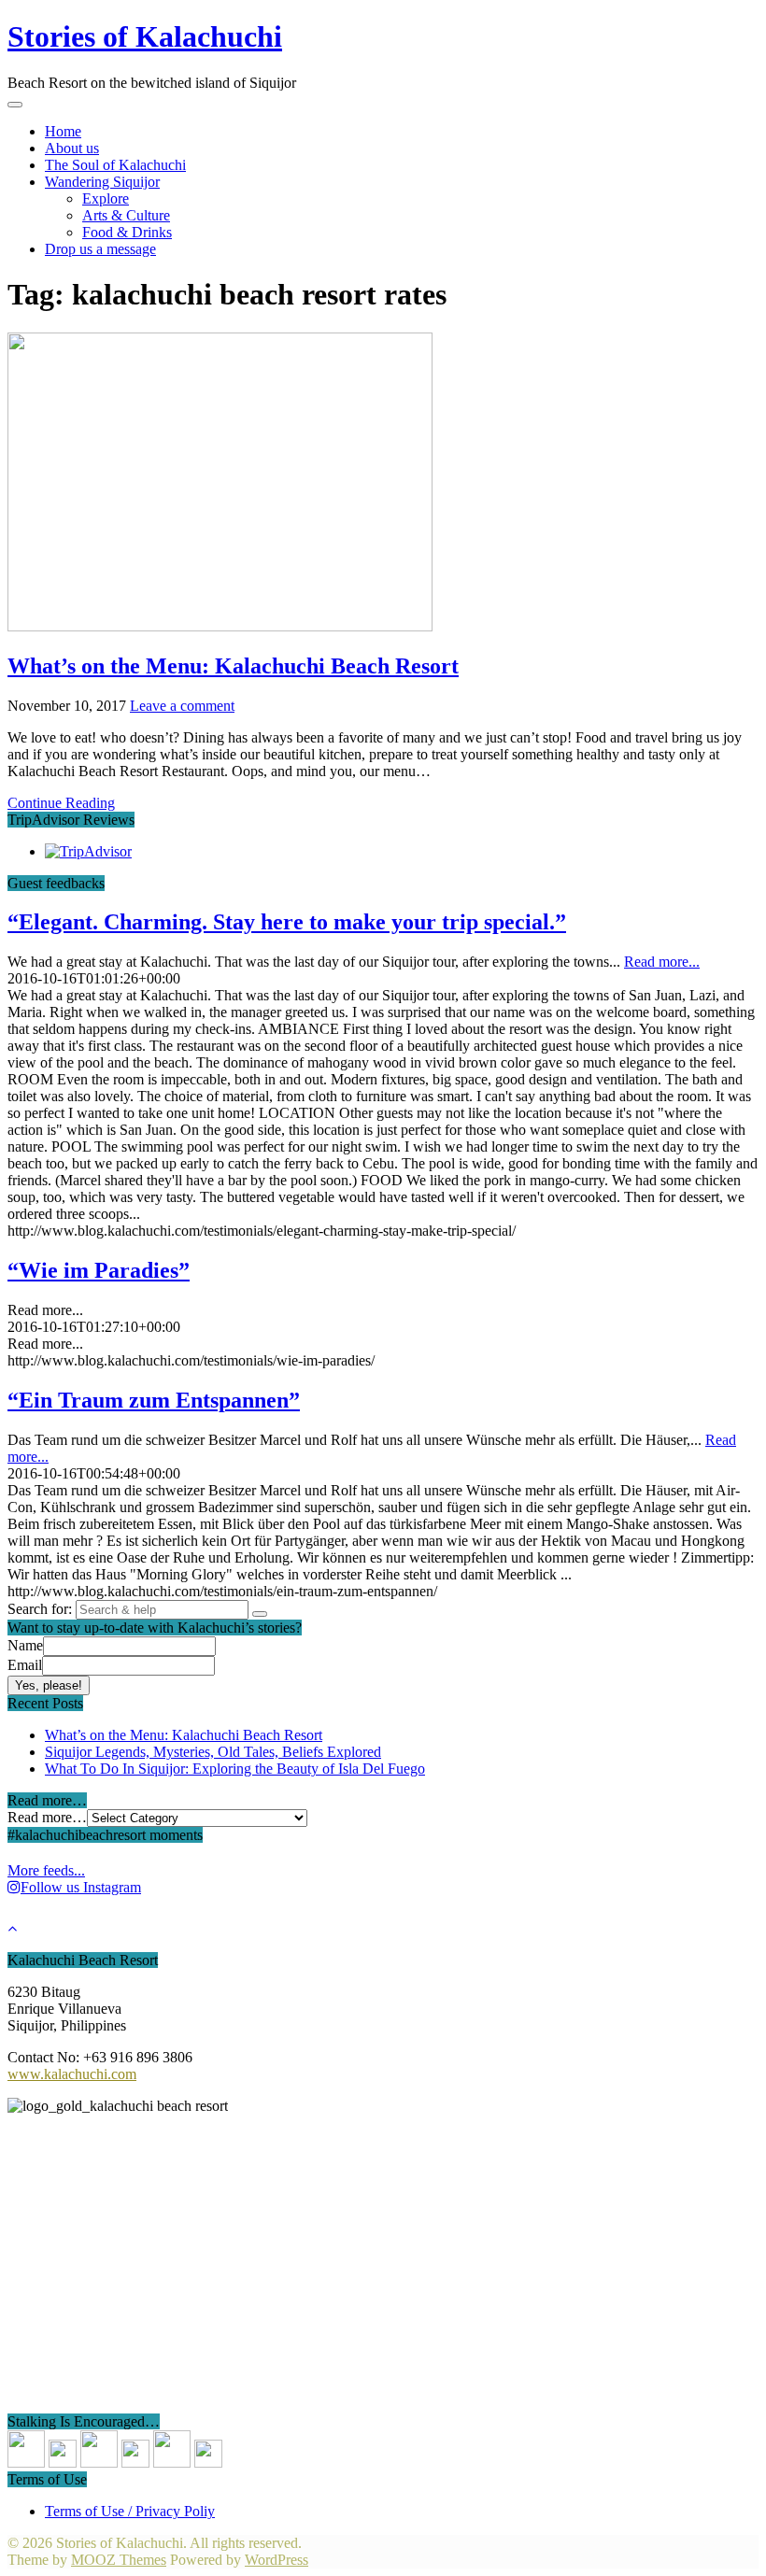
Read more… (47, 1817)
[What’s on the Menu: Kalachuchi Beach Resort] (220, 626)
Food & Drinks (127, 232)
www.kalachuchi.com (72, 2074)
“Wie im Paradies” (99, 1270)
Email (25, 1665)
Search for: (40, 1609)
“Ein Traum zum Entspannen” (154, 1400)
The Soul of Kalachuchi (115, 165)
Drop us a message (100, 249)
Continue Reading (61, 803)
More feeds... (46, 1870)
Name (25, 1645)
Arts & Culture (126, 215)
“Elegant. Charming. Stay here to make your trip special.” (287, 922)
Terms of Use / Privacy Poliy (130, 2511)
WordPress (277, 2560)
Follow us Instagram (81, 1887)
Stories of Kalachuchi (145, 36)
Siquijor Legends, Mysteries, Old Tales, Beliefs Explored (213, 1752)
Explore (106, 198)
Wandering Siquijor (102, 182)
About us (72, 148)
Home (63, 131)
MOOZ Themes (119, 2560)
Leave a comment (182, 706)
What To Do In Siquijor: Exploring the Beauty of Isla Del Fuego (235, 1769)
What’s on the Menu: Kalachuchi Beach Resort (233, 666)
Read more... (662, 962)
